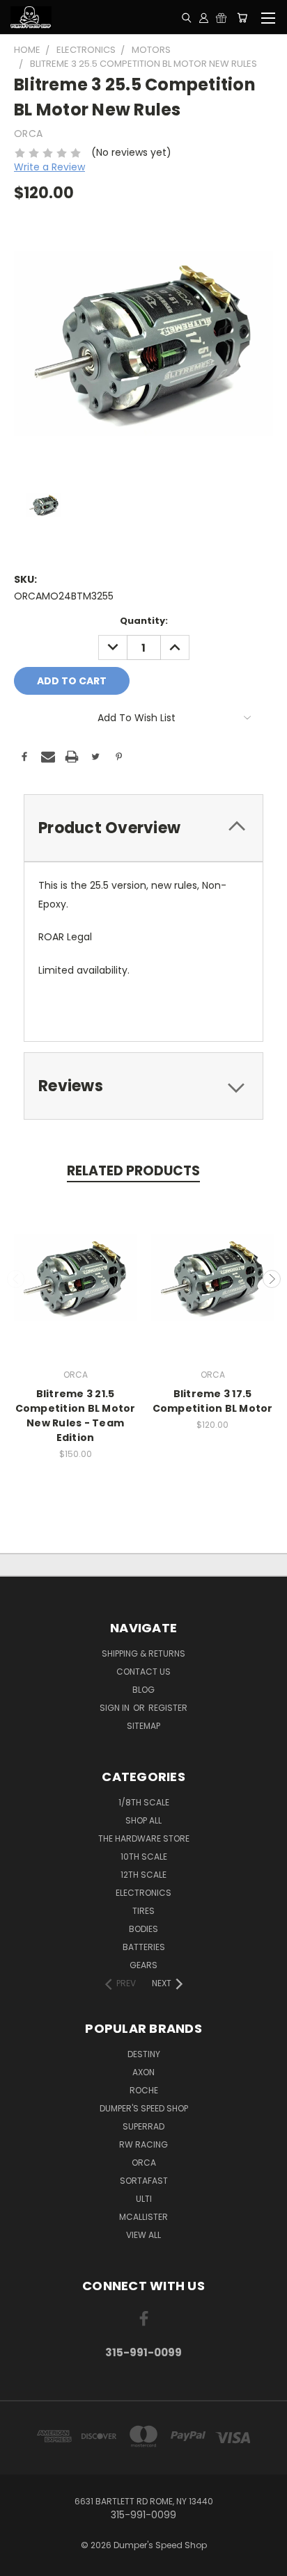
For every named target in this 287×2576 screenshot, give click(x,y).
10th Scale (144, 1857)
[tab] (143, 828)
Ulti (144, 2199)
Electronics (143, 1893)
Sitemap (143, 1726)
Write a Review (49, 167)
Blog (143, 1690)
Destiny (144, 2054)
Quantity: (144, 621)
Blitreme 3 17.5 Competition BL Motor (213, 1401)
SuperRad (143, 2126)
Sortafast (144, 2181)
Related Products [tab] (133, 1171)
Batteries (144, 1947)
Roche (144, 2090)
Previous (16, 1279)
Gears (143, 1965)
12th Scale (143, 1875)
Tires (143, 1911)
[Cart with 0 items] (242, 17)
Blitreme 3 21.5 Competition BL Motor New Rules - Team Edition (76, 1416)
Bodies (143, 1929)
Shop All (143, 1820)
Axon (143, 2072)
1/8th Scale (144, 1802)
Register (168, 1708)
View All (143, 2235)
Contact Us (143, 1672)
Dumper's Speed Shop (144, 2108)
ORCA (144, 2163)
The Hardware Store (144, 1838)
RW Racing (143, 2144)
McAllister (143, 2217)
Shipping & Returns (143, 1653)
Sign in (116, 1708)
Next (272, 1279)
